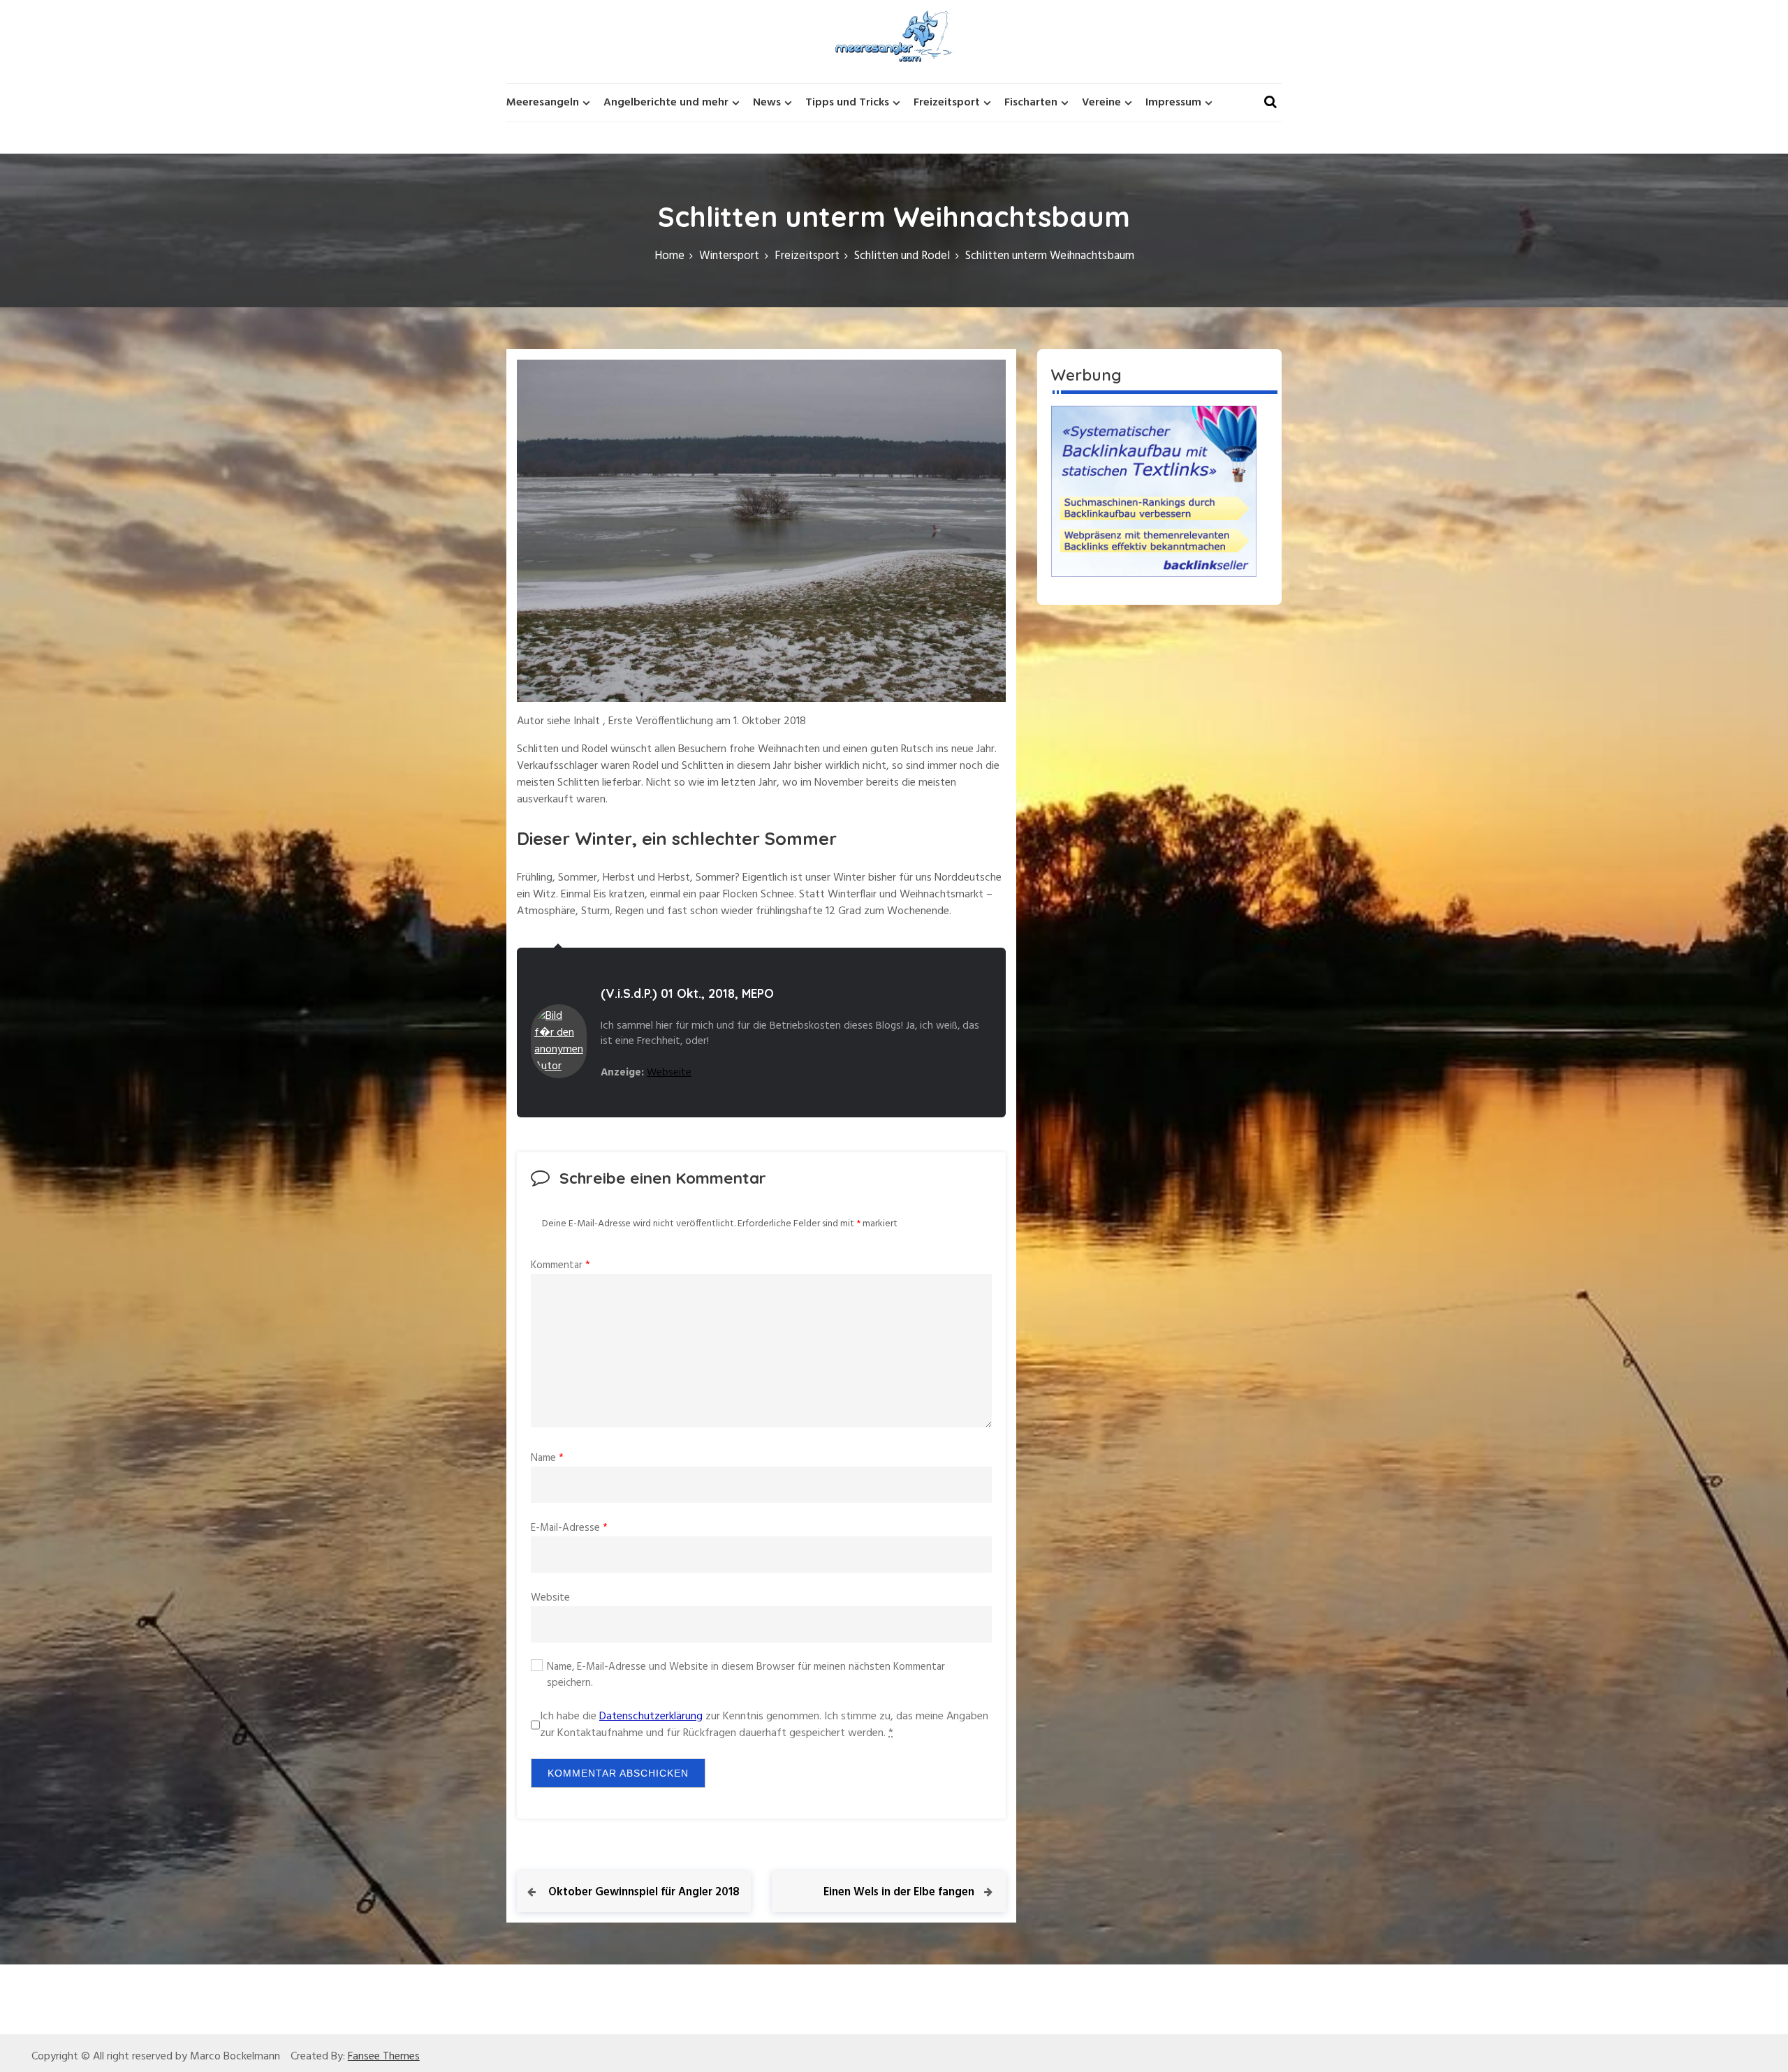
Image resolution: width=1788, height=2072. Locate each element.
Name (547, 1458)
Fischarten (1031, 103)
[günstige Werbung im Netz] (1154, 491)
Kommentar (560, 1265)
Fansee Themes (384, 2057)
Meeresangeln (543, 103)
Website (550, 1598)
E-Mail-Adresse (569, 1528)
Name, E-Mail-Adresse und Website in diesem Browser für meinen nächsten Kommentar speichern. (746, 1675)
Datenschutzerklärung (651, 1717)
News (767, 103)
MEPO (758, 993)
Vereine (1101, 103)
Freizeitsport (947, 103)
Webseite (669, 1073)
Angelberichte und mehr (666, 103)
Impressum (1173, 103)
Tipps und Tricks (847, 103)
